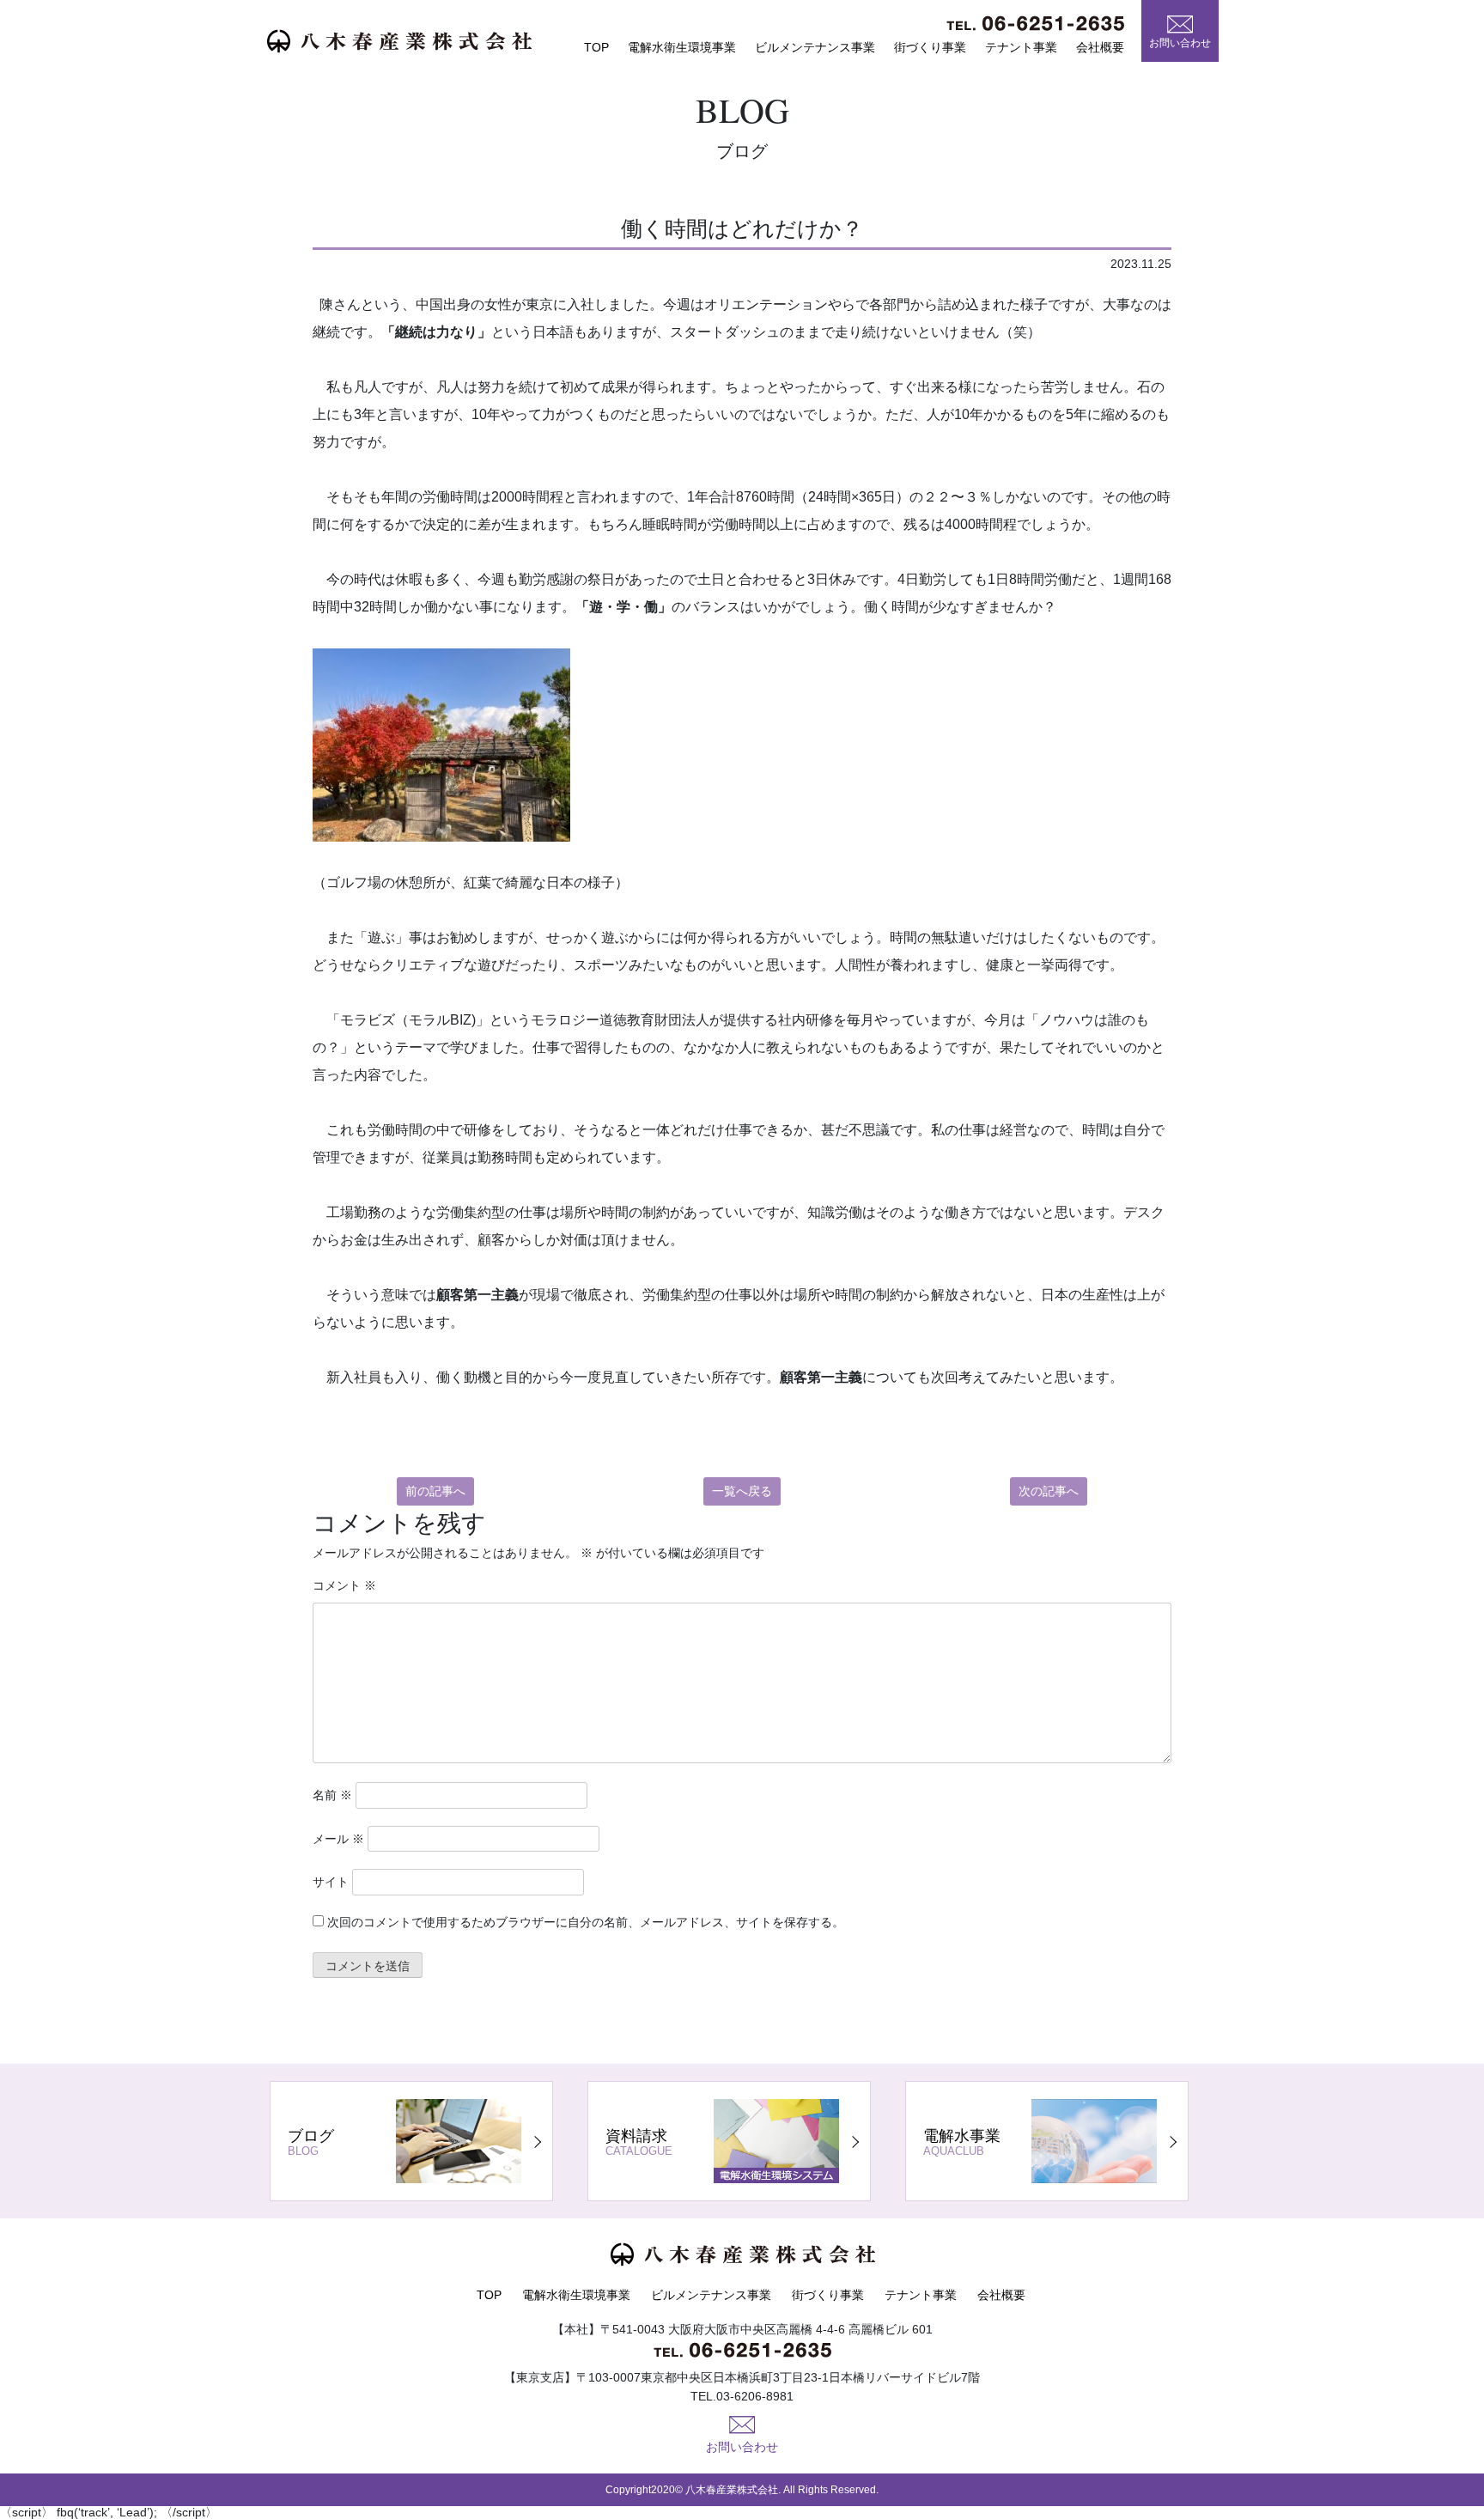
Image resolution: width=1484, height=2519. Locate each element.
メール (338, 1839)
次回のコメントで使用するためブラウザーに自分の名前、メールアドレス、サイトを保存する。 (586, 1922)
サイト (331, 1882)
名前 (332, 1795)
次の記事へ (1049, 1491)
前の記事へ (435, 1491)
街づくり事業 (930, 47)
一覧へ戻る (742, 1491)
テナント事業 (1021, 47)
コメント (344, 1585)
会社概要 (1100, 47)
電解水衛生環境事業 (682, 47)
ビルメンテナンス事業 (815, 47)
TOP (596, 47)
